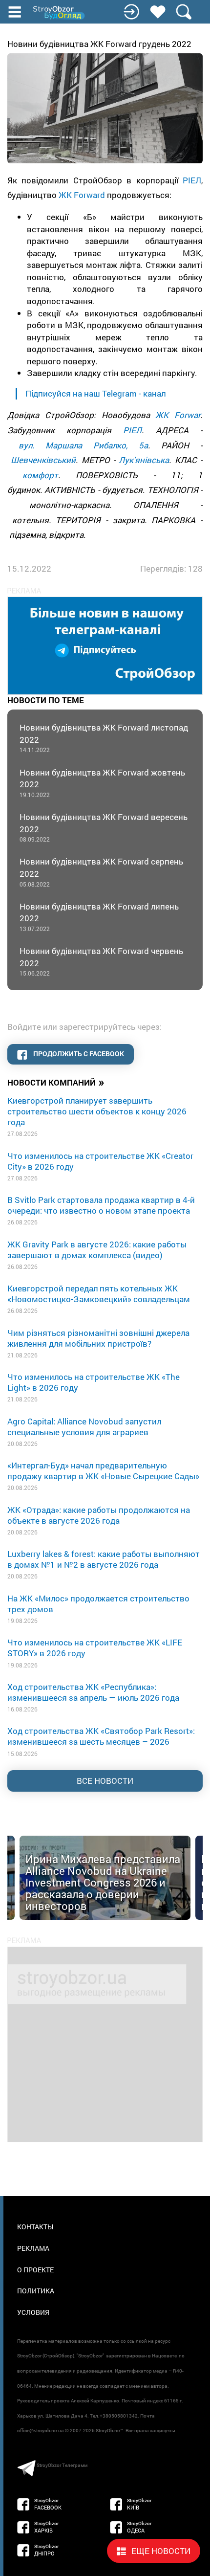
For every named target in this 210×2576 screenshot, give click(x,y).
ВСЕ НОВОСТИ (105, 1781)
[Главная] (60, 13)
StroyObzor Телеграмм (62, 2465)
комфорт (40, 475)
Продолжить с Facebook (78, 1054)
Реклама (33, 2248)
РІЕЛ (192, 180)
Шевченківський (43, 460)
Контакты (35, 2227)
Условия (33, 2312)
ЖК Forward (82, 195)
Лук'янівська (144, 460)
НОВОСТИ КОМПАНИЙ (56, 1082)
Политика (36, 2291)
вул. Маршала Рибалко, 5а (83, 445)
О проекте (35, 2270)
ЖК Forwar (178, 415)
